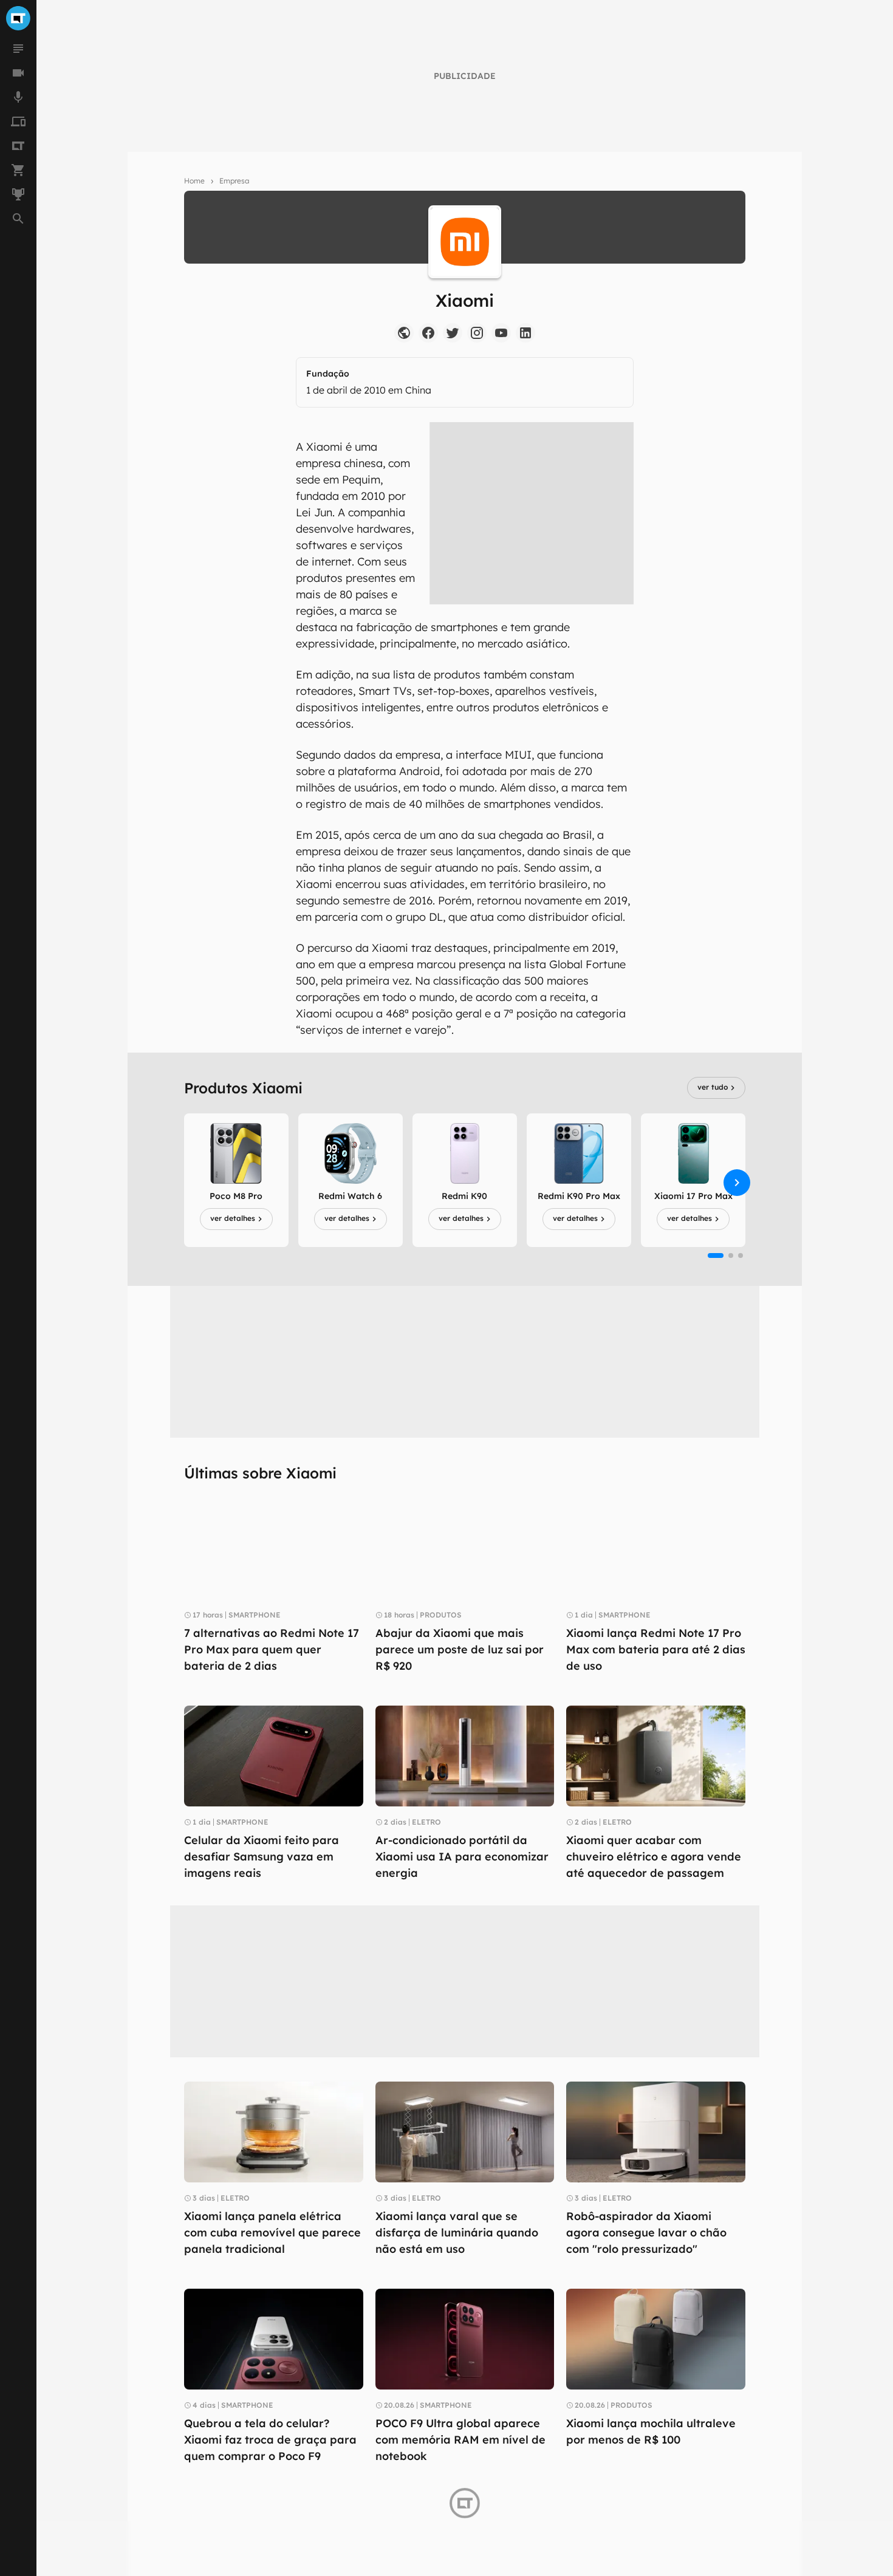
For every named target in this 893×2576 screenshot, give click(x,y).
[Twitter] (453, 333)
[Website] (404, 333)
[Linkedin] (525, 333)
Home (194, 181)
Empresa (234, 181)
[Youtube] (501, 333)
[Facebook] (428, 333)
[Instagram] (477, 333)
